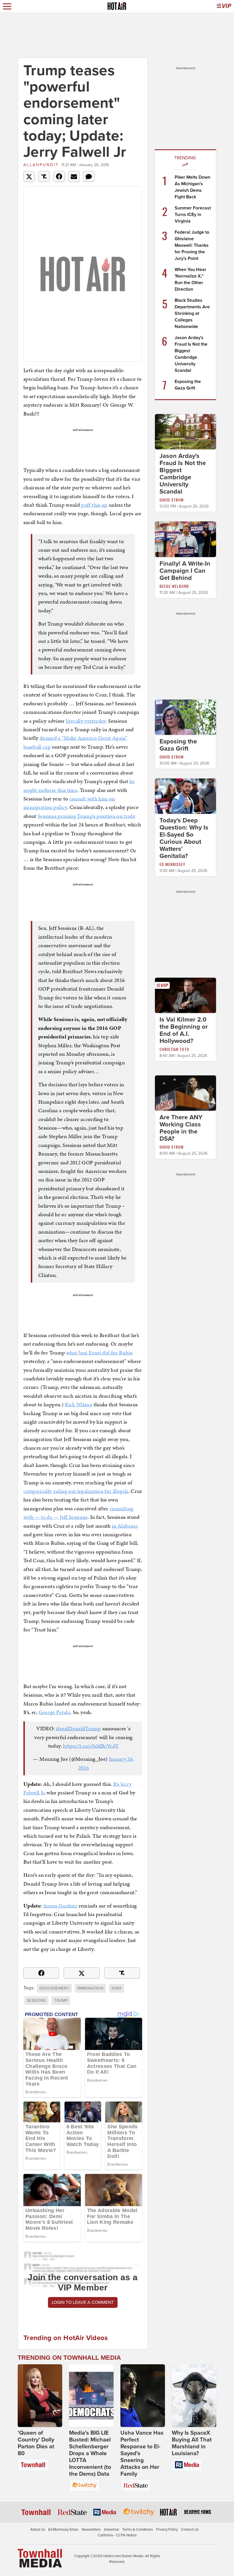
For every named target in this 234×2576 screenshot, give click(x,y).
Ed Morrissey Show (63, 2530)
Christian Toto (174, 1049)
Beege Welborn (174, 586)
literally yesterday (86, 721)
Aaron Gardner (60, 1906)
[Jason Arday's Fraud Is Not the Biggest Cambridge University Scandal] (185, 431)
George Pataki (55, 1712)
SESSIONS (36, 2001)
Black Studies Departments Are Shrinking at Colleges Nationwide (192, 313)
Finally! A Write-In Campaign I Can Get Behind (185, 571)
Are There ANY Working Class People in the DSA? (181, 1128)
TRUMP (61, 2001)
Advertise (111, 2530)
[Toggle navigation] (7, 6)
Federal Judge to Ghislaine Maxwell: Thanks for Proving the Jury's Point (192, 245)
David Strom (172, 500)
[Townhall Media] (40, 2558)
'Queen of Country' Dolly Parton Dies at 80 (36, 2443)
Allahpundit (41, 165)
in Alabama (125, 1526)
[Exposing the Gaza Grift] (185, 717)
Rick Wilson (78, 1404)
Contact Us (190, 2530)
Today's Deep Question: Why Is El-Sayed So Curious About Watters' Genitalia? (184, 838)
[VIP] (224, 6)
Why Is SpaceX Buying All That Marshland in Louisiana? (192, 2443)
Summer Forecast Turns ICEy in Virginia (193, 215)
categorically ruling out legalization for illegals (76, 1491)
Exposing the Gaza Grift (178, 745)
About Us (38, 2530)
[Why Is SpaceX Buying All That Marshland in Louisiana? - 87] (194, 2396)
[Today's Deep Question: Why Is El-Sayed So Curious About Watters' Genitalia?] (185, 796)
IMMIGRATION (90, 1988)
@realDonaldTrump (78, 1728)
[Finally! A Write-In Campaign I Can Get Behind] (185, 539)
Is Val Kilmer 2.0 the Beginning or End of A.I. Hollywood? (184, 1030)
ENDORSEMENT (54, 1988)
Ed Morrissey (172, 864)
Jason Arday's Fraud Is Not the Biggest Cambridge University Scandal (183, 474)
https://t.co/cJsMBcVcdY (91, 1746)
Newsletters (91, 2530)
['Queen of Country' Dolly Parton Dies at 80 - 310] (40, 2396)
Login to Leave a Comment (83, 2302)
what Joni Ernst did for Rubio (100, 1353)
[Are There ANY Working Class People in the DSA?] (185, 1093)
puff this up (94, 505)
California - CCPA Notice (117, 2535)
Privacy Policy (167, 2530)
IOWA (117, 1988)
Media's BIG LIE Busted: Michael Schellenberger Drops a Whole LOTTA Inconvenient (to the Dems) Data (90, 2453)
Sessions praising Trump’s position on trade (86, 816)
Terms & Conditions (138, 2530)
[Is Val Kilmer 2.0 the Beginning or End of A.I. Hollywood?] (185, 995)
